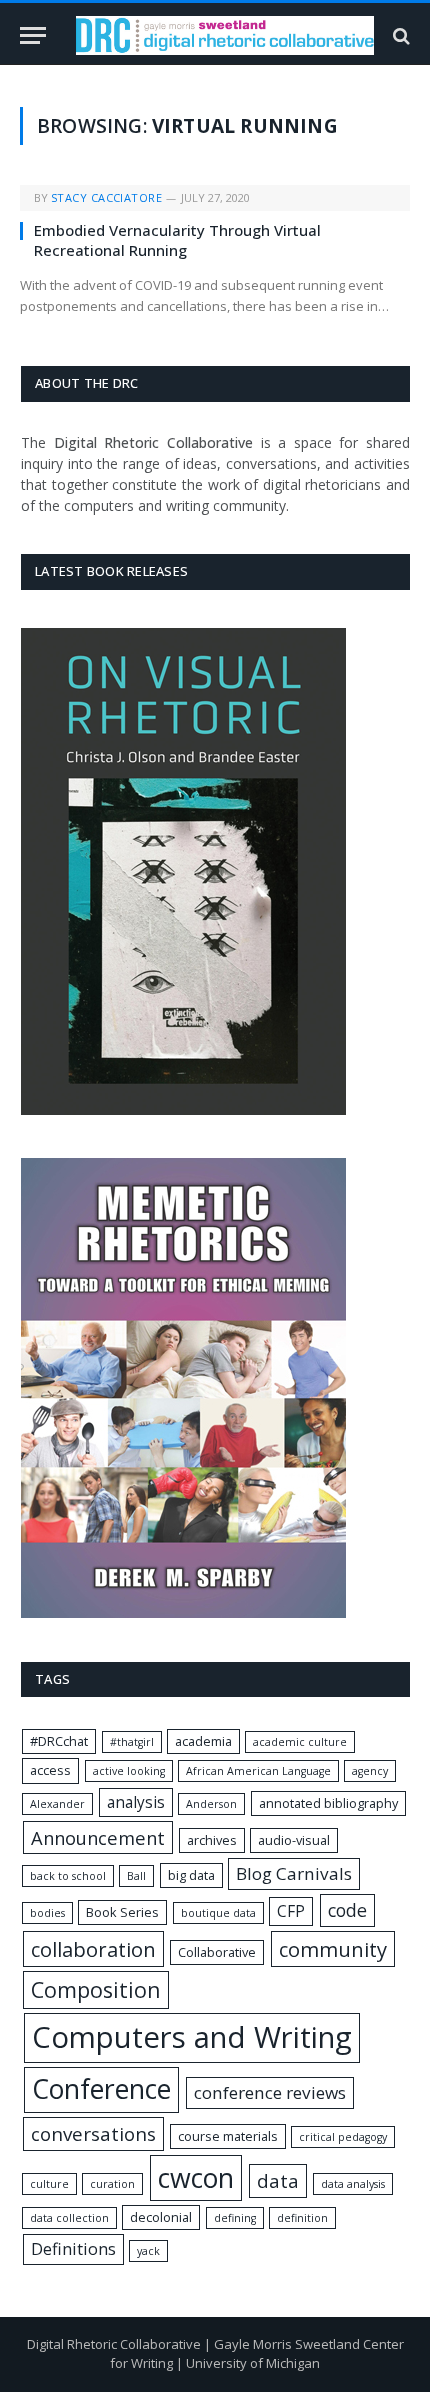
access (50, 1770)
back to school (68, 1876)
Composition (96, 1989)
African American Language (258, 1771)
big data (191, 1875)
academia (203, 1741)
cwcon (196, 2177)
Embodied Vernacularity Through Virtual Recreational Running (177, 240)
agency (370, 1771)
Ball (136, 1876)
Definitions (73, 2249)
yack (148, 2251)
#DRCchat (59, 1741)
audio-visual (294, 1840)
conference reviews (270, 2092)
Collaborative (217, 1952)
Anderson (211, 1804)
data (278, 2181)
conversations (93, 2134)
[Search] (399, 35)
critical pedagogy (343, 2137)
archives (212, 1840)
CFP (291, 1911)
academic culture (300, 1742)
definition (302, 2218)
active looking (129, 1771)
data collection (69, 2218)
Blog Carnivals (294, 1873)
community (333, 1949)
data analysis (353, 2184)
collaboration (93, 1949)
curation (112, 2184)
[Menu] (33, 35)
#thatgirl (132, 1742)
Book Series (122, 1912)
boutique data (218, 1913)
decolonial (161, 2217)
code (347, 1910)
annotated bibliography (328, 1803)
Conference (101, 2089)
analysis (136, 1802)
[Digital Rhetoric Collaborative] (225, 35)
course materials (228, 2136)
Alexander (57, 1804)
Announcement (98, 1837)
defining (235, 2218)
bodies (47, 1913)
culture (49, 2184)
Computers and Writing (192, 2037)
